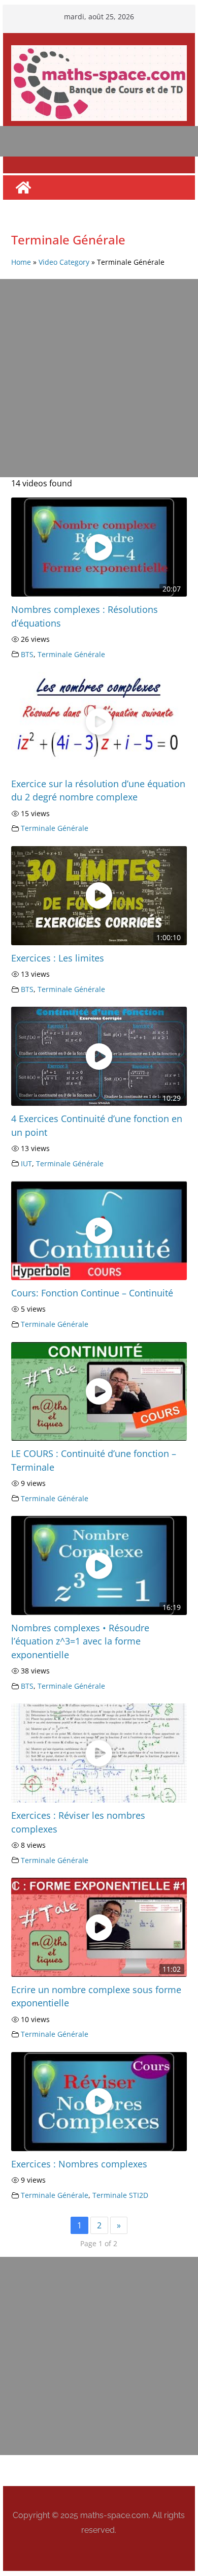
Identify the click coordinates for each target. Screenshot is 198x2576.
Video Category (64, 262)
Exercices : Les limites (58, 958)
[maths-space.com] (23, 188)
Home (21, 262)
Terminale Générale (71, 654)
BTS (27, 654)
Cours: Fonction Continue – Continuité (92, 1293)
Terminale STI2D (120, 2195)
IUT (26, 1163)
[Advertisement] (99, 378)
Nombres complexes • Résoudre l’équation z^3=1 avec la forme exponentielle (80, 1641)
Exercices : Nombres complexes (79, 2164)
